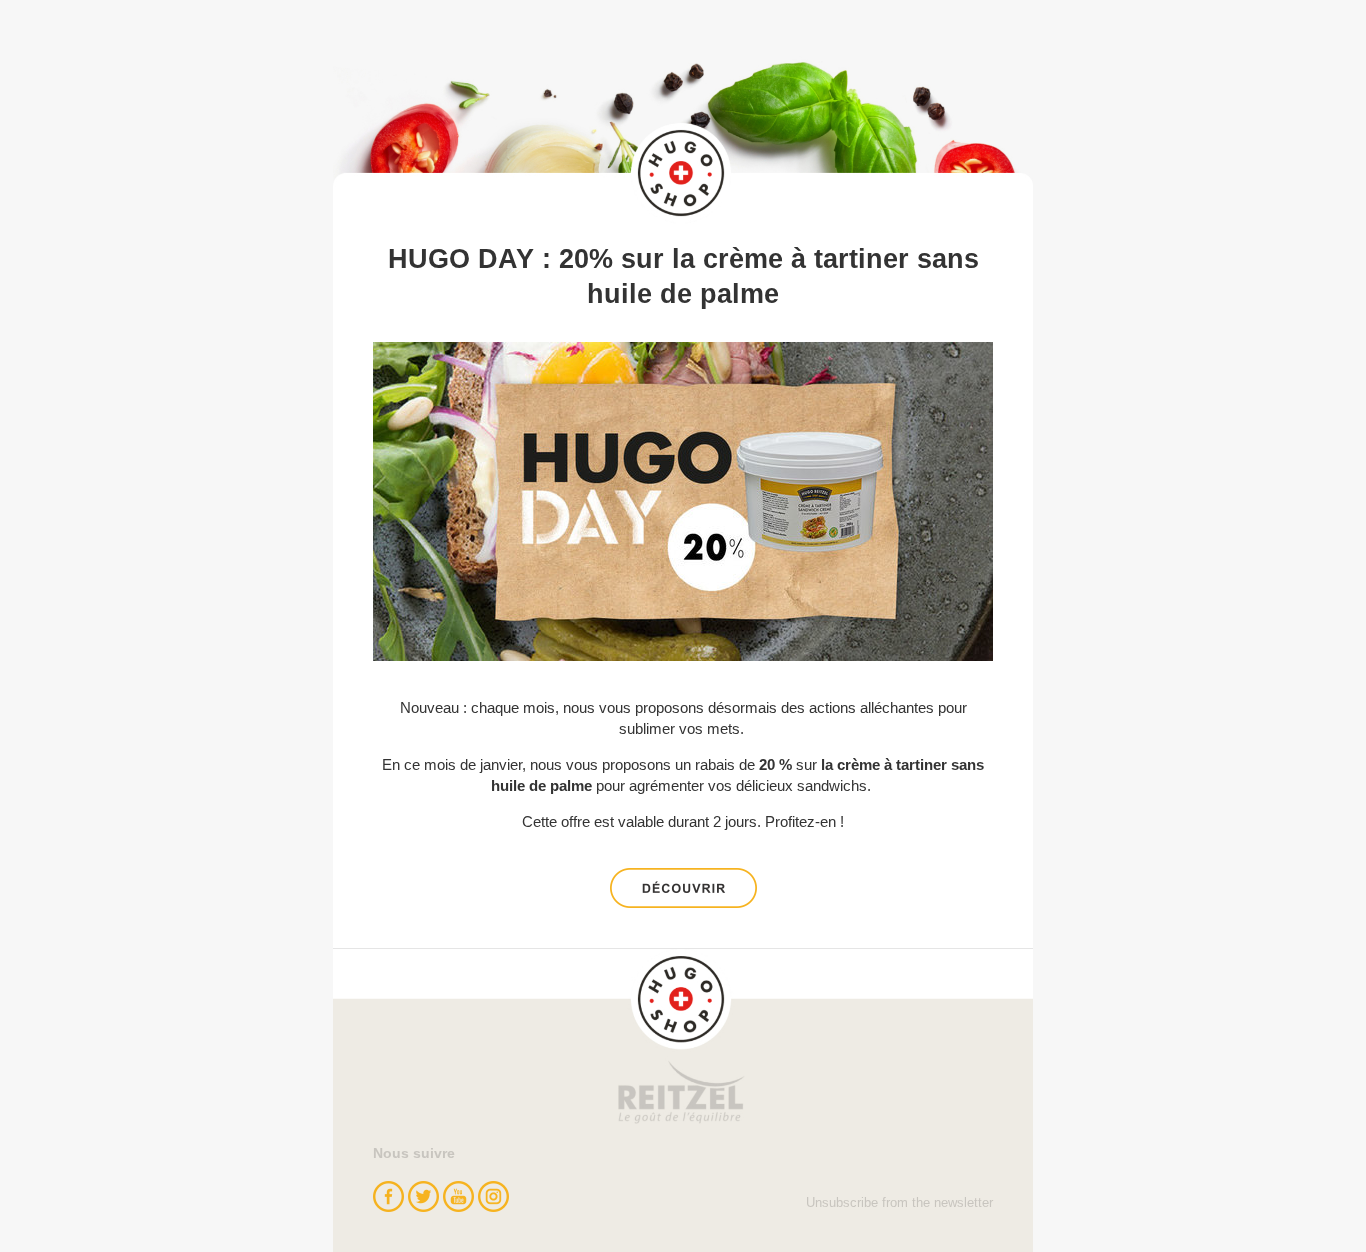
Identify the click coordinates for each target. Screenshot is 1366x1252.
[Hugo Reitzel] (683, 1037)
